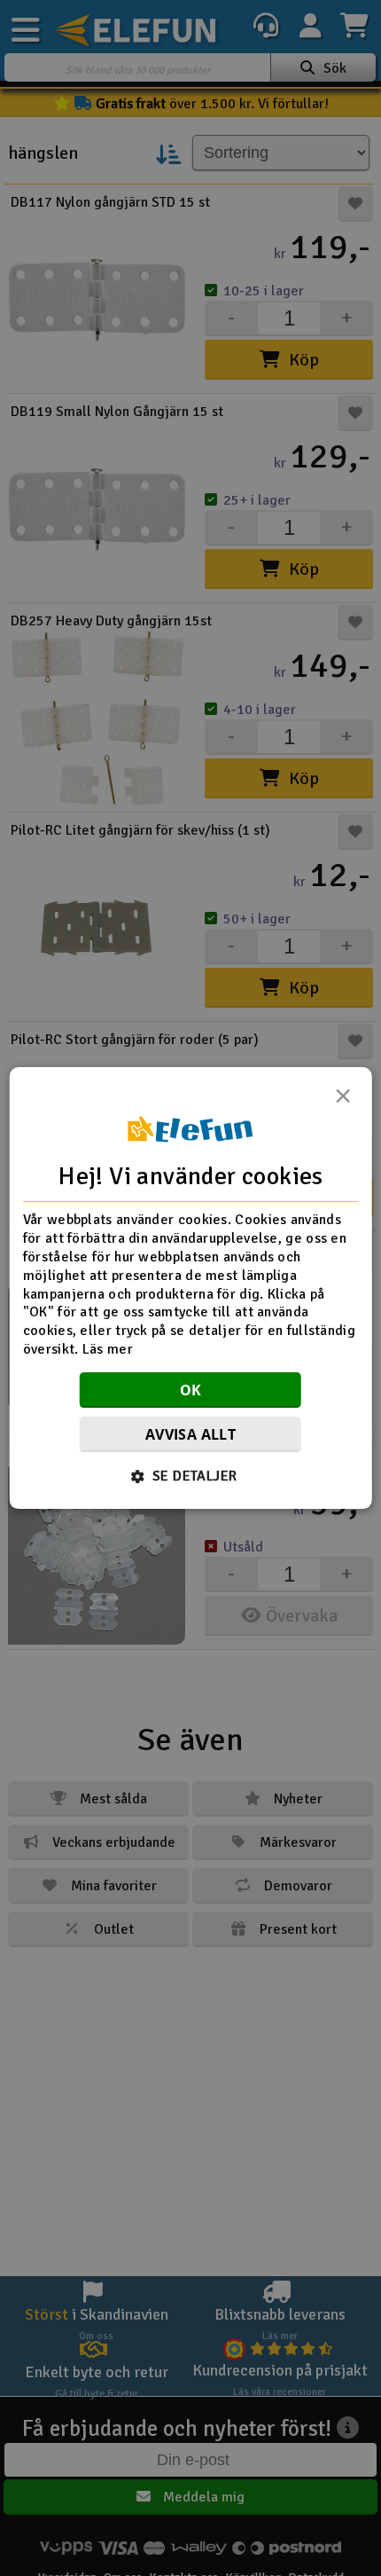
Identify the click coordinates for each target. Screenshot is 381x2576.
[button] (191, 1476)
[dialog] (191, 1288)
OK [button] (191, 1390)
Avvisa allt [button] (190, 1434)
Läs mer (108, 1349)
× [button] (343, 1101)
